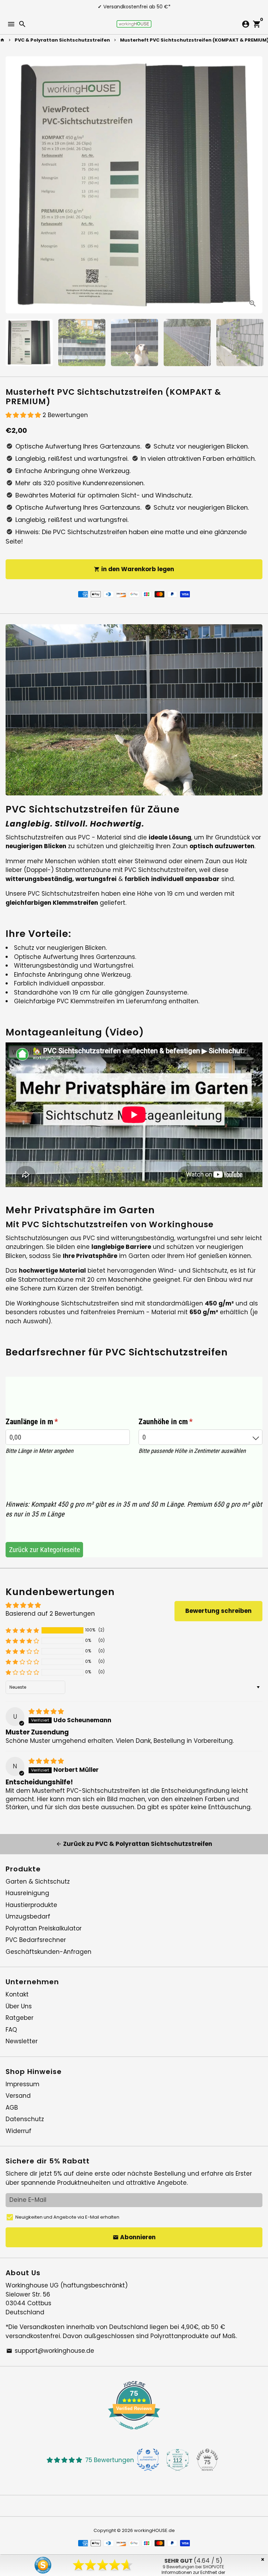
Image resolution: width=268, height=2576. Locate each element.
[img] (46, 1711)
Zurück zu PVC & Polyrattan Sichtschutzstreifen (134, 1844)
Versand (18, 2096)
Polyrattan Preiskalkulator (44, 1928)
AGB (12, 2108)
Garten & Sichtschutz (38, 1882)
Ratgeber (20, 2018)
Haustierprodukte (31, 1905)
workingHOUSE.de (154, 2530)
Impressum (23, 2084)
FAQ (11, 2030)
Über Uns (19, 2006)
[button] (24, 415)
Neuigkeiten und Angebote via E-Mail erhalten (67, 2217)
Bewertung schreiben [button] (218, 1611)
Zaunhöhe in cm (184, 1422)
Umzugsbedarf (28, 1916)
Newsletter (22, 2041)
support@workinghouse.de (50, 2351)
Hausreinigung (27, 1893)
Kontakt (17, 1994)
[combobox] (201, 1437)
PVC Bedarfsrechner (36, 1940)
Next (256, 185)
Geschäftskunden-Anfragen (49, 1952)
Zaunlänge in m (50, 1422)
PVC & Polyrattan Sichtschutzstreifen (62, 40)
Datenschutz (25, 2119)
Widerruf (18, 2131)
